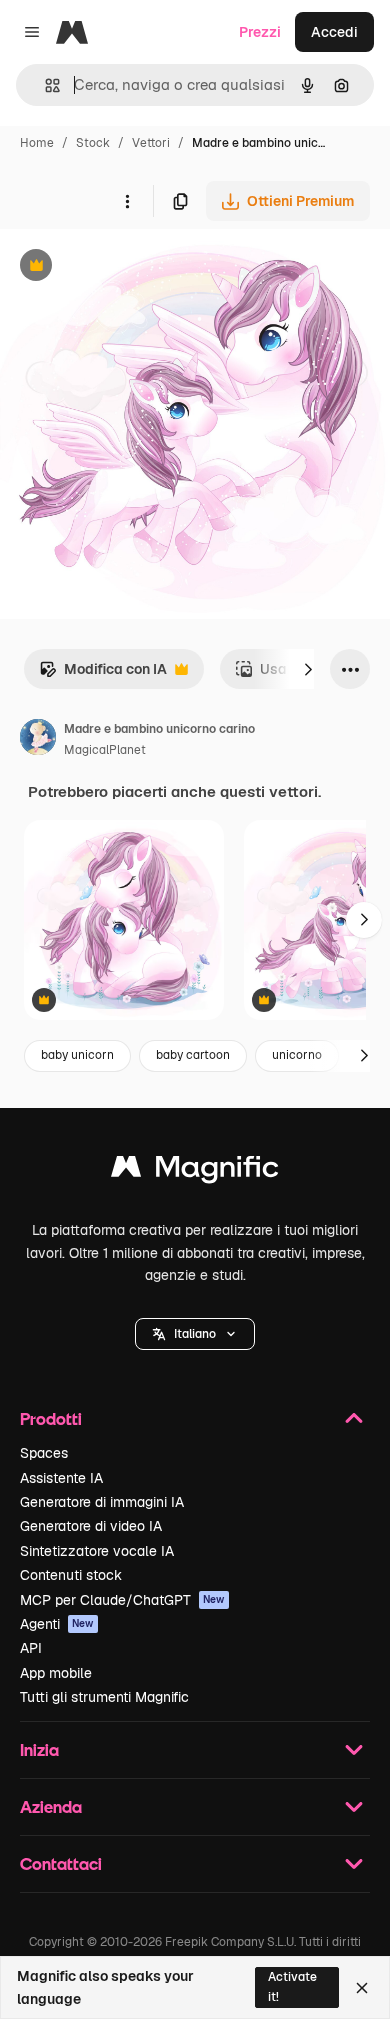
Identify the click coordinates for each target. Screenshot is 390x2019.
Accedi (334, 32)
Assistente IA (61, 1478)
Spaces (44, 1453)
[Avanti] (308, 669)
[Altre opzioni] (127, 201)
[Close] (362, 1988)
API (31, 1648)
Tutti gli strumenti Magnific (104, 1697)
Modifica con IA (103, 674)
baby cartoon (193, 1055)
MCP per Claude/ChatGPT (122, 1600)
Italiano (195, 1334)
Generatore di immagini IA (102, 1502)
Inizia (39, 1749)
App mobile (56, 1673)
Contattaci (61, 1863)
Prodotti (51, 1418)
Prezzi (260, 32)
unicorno (297, 1055)
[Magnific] (195, 1171)
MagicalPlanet (105, 750)
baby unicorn (77, 1055)
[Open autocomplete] (44, 85)
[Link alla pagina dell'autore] (38, 740)
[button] (195, 1334)
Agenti (57, 1624)
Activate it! (292, 1986)
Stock (93, 143)
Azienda (51, 1806)
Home (37, 143)
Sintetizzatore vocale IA (97, 1551)
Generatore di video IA (91, 1526)
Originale (132, 267)
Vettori (151, 143)
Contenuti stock (71, 1575)
